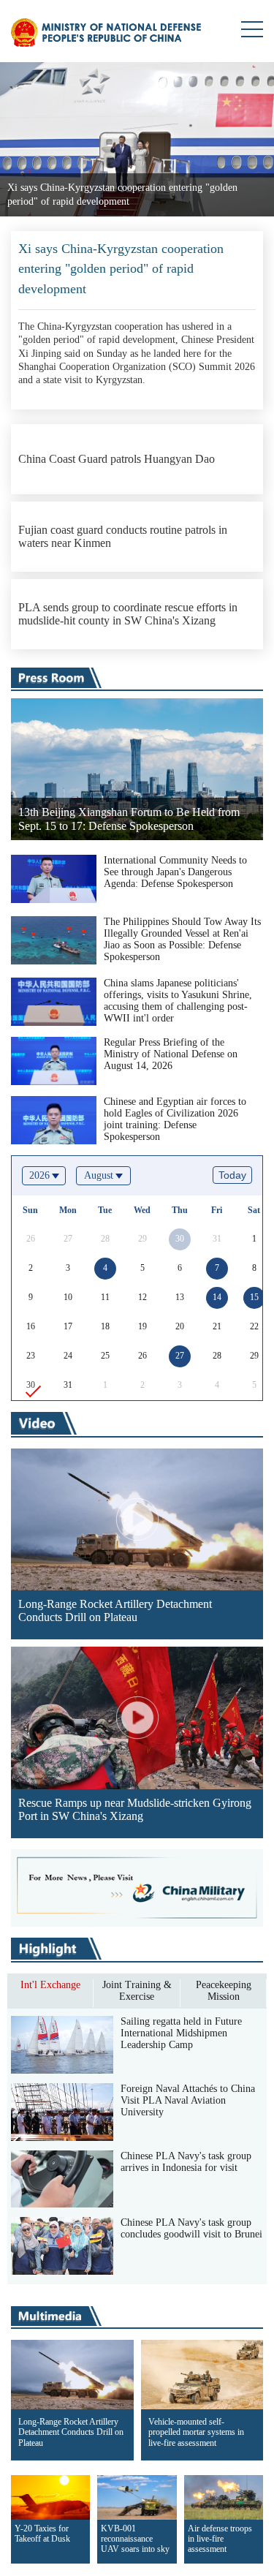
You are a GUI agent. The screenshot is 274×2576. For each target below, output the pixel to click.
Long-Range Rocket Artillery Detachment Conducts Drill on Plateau (115, 1610)
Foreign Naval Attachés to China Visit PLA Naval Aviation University (188, 2100)
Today (232, 1175)
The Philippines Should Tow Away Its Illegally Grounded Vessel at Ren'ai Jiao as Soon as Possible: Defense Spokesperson (182, 939)
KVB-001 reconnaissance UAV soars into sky (135, 2539)
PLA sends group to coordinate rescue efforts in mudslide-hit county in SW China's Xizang (128, 614)
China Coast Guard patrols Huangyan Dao (117, 459)
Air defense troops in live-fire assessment (220, 2539)
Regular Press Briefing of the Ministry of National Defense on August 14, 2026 (171, 1054)
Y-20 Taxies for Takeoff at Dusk (42, 2534)
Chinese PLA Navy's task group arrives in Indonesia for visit (186, 2162)
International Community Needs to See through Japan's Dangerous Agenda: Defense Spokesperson (175, 872)
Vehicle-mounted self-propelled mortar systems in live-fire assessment (196, 2432)
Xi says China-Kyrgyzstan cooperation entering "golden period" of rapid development (121, 269)
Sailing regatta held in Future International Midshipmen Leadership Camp (181, 2033)
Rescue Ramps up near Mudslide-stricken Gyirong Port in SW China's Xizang (135, 1809)
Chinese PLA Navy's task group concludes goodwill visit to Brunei (191, 2228)
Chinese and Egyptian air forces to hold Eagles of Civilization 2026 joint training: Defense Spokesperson (175, 1119)
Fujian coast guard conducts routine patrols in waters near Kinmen (123, 536)
